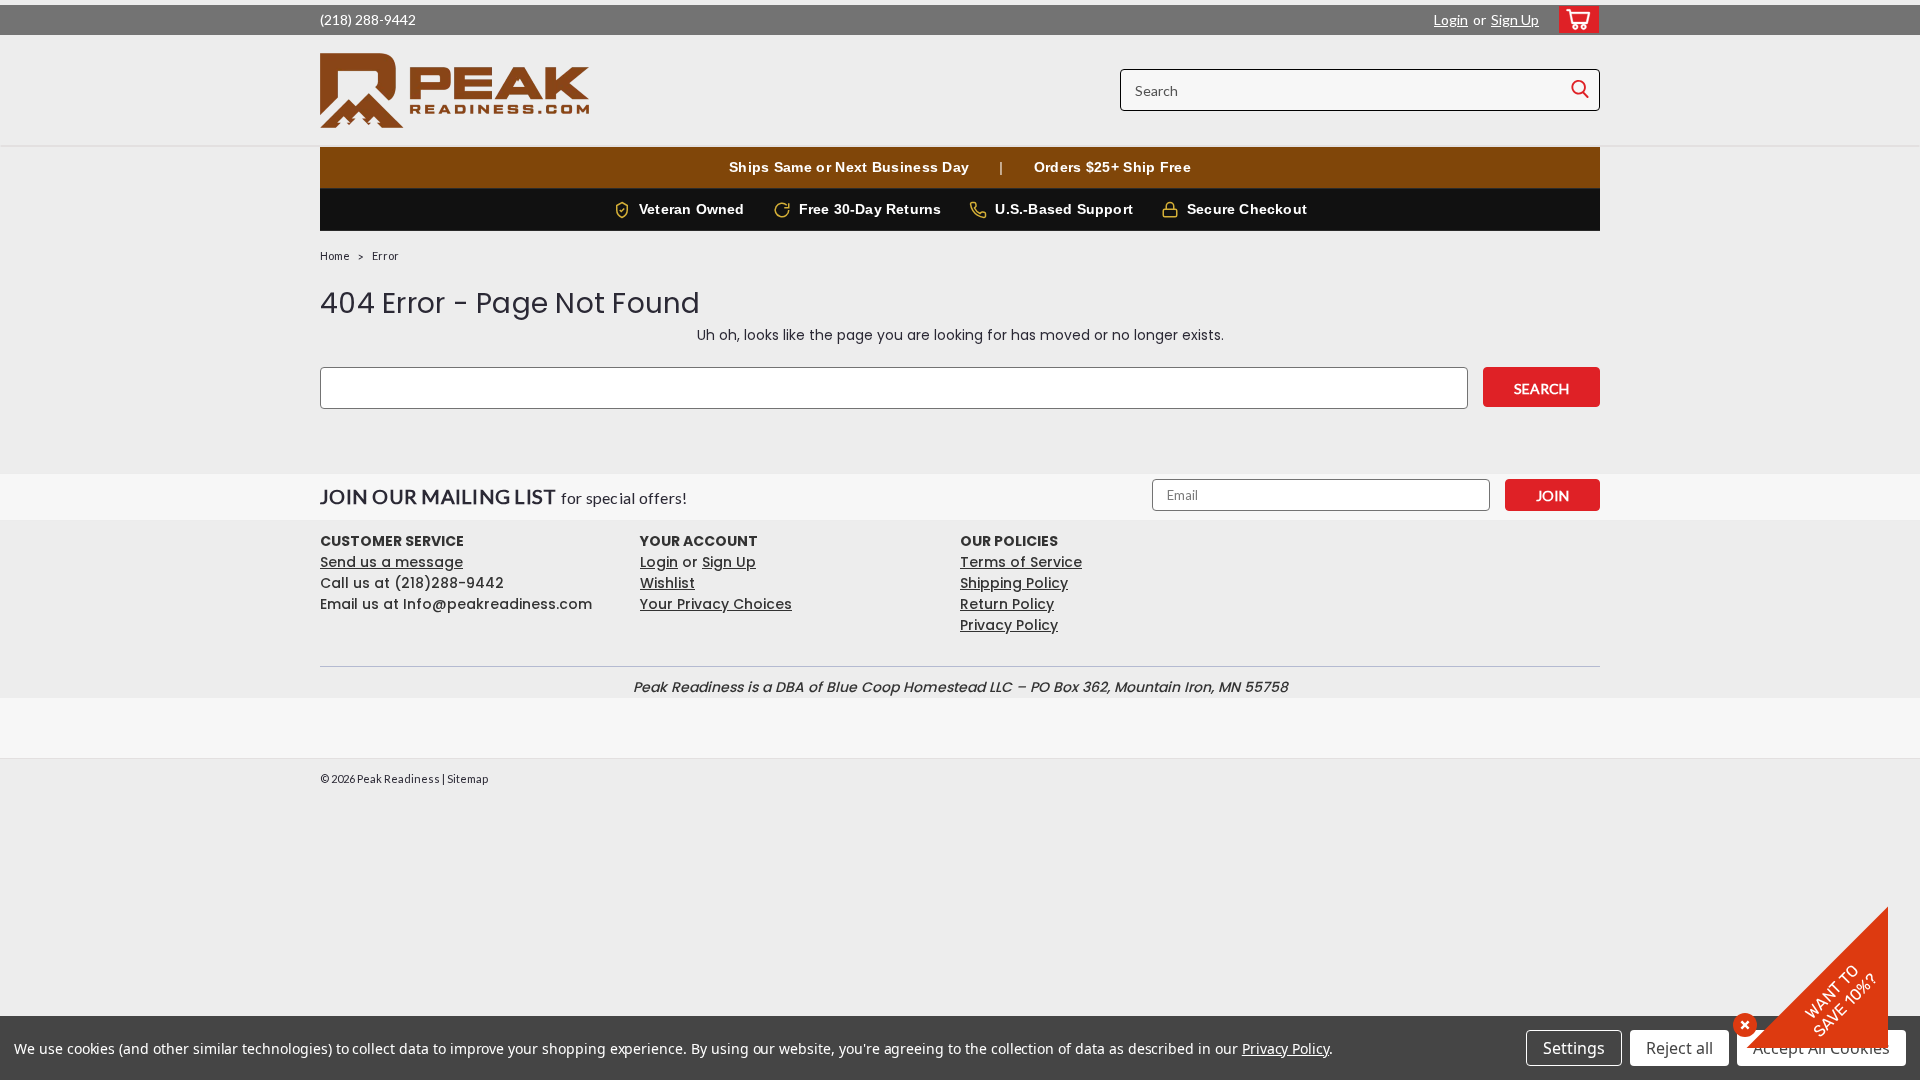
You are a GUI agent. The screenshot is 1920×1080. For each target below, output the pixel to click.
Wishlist (667, 583)
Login (1451, 19)
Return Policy (1007, 604)
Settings (1574, 1048)
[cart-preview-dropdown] (1574, 19)
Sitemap (467, 778)
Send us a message (391, 562)
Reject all (1679, 1048)
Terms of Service (1021, 562)
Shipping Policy (1014, 583)
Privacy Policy (1009, 625)
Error (385, 255)
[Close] (1741, 1021)
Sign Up (1515, 19)
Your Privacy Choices (716, 604)
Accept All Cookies (1821, 1048)
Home (335, 255)
